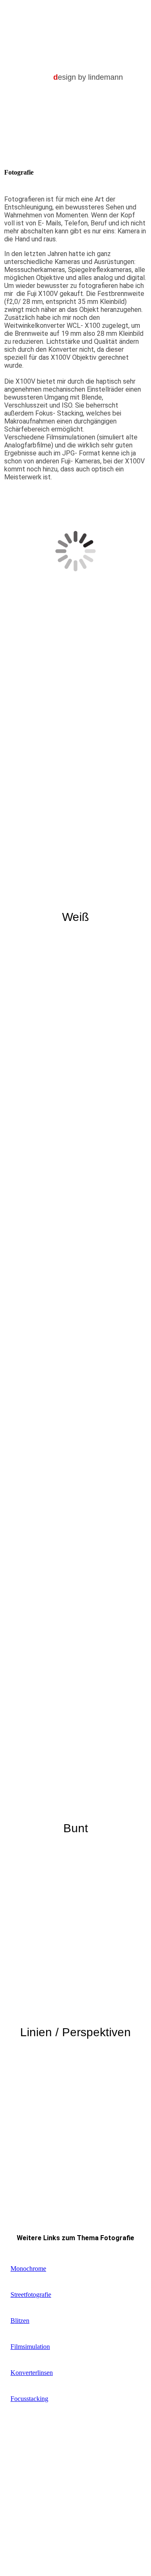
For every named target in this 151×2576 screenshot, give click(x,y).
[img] (76, 24)
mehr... (13, 1744)
